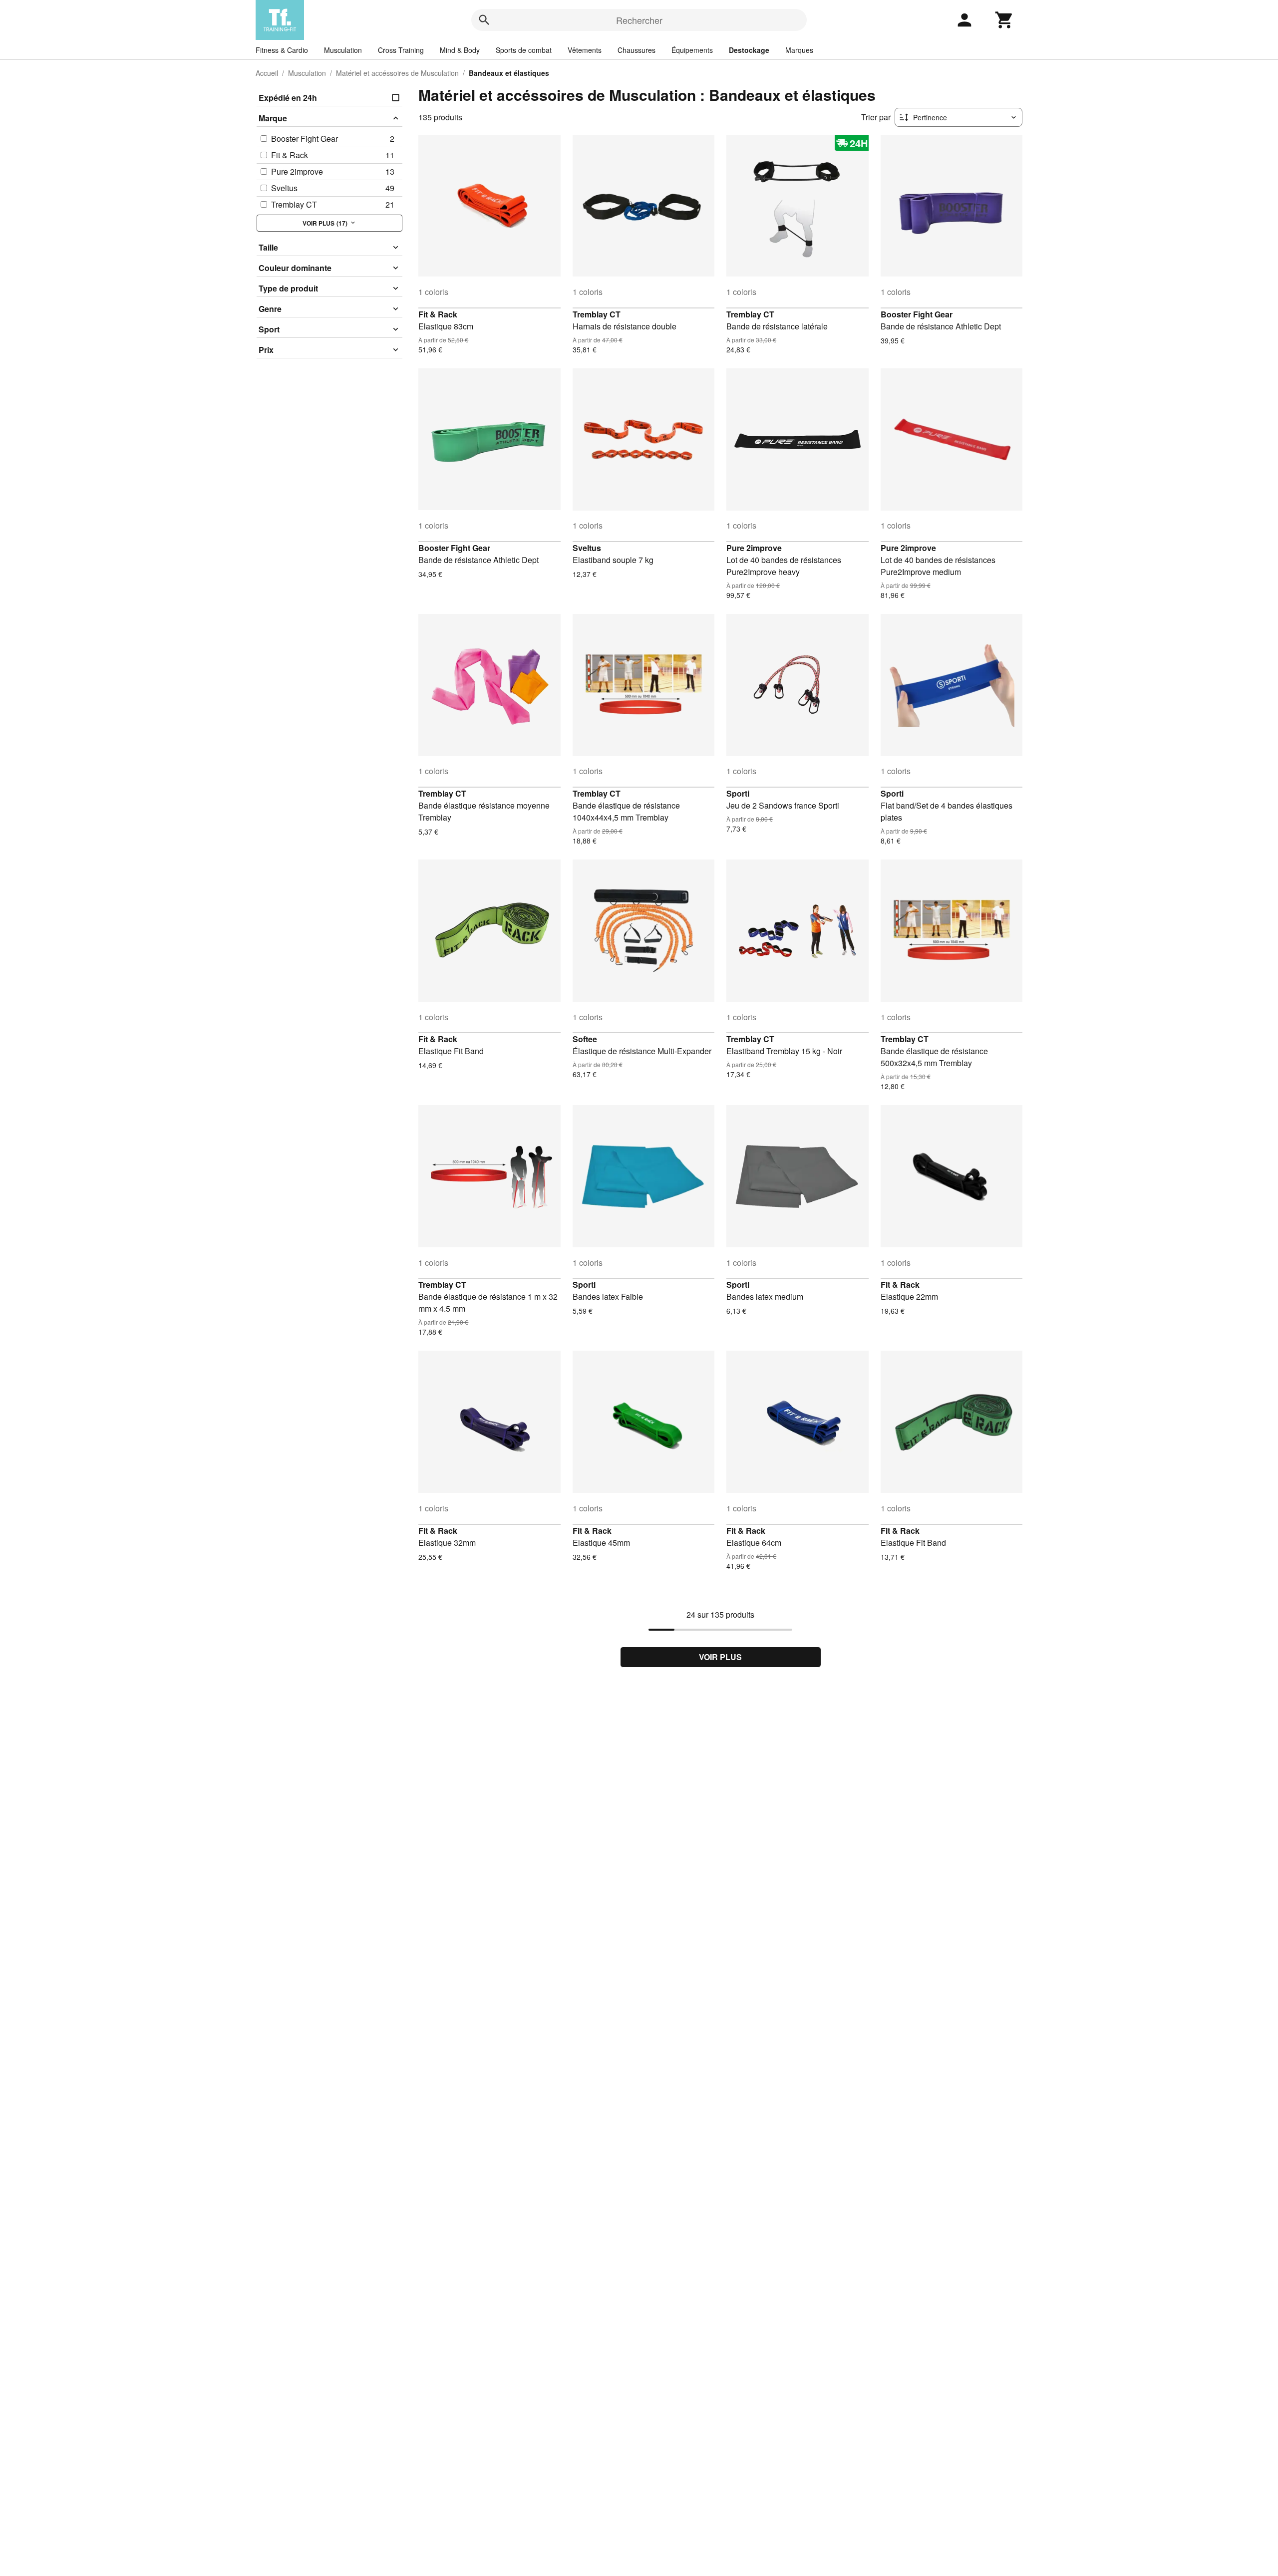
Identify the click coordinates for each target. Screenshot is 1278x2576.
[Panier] (1004, 20)
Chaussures (637, 50)
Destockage (749, 50)
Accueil (267, 73)
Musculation (343, 50)
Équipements (692, 50)
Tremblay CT (597, 314)
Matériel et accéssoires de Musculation (397, 73)
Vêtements (585, 50)
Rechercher (639, 20)
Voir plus (720, 1657)
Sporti (738, 793)
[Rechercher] (484, 20)
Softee (585, 1039)
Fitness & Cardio (282, 50)
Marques (799, 50)
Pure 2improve (754, 548)
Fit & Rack (438, 314)
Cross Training (401, 50)
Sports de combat (524, 50)
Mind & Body (460, 50)
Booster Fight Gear (917, 314)
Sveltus (587, 548)
